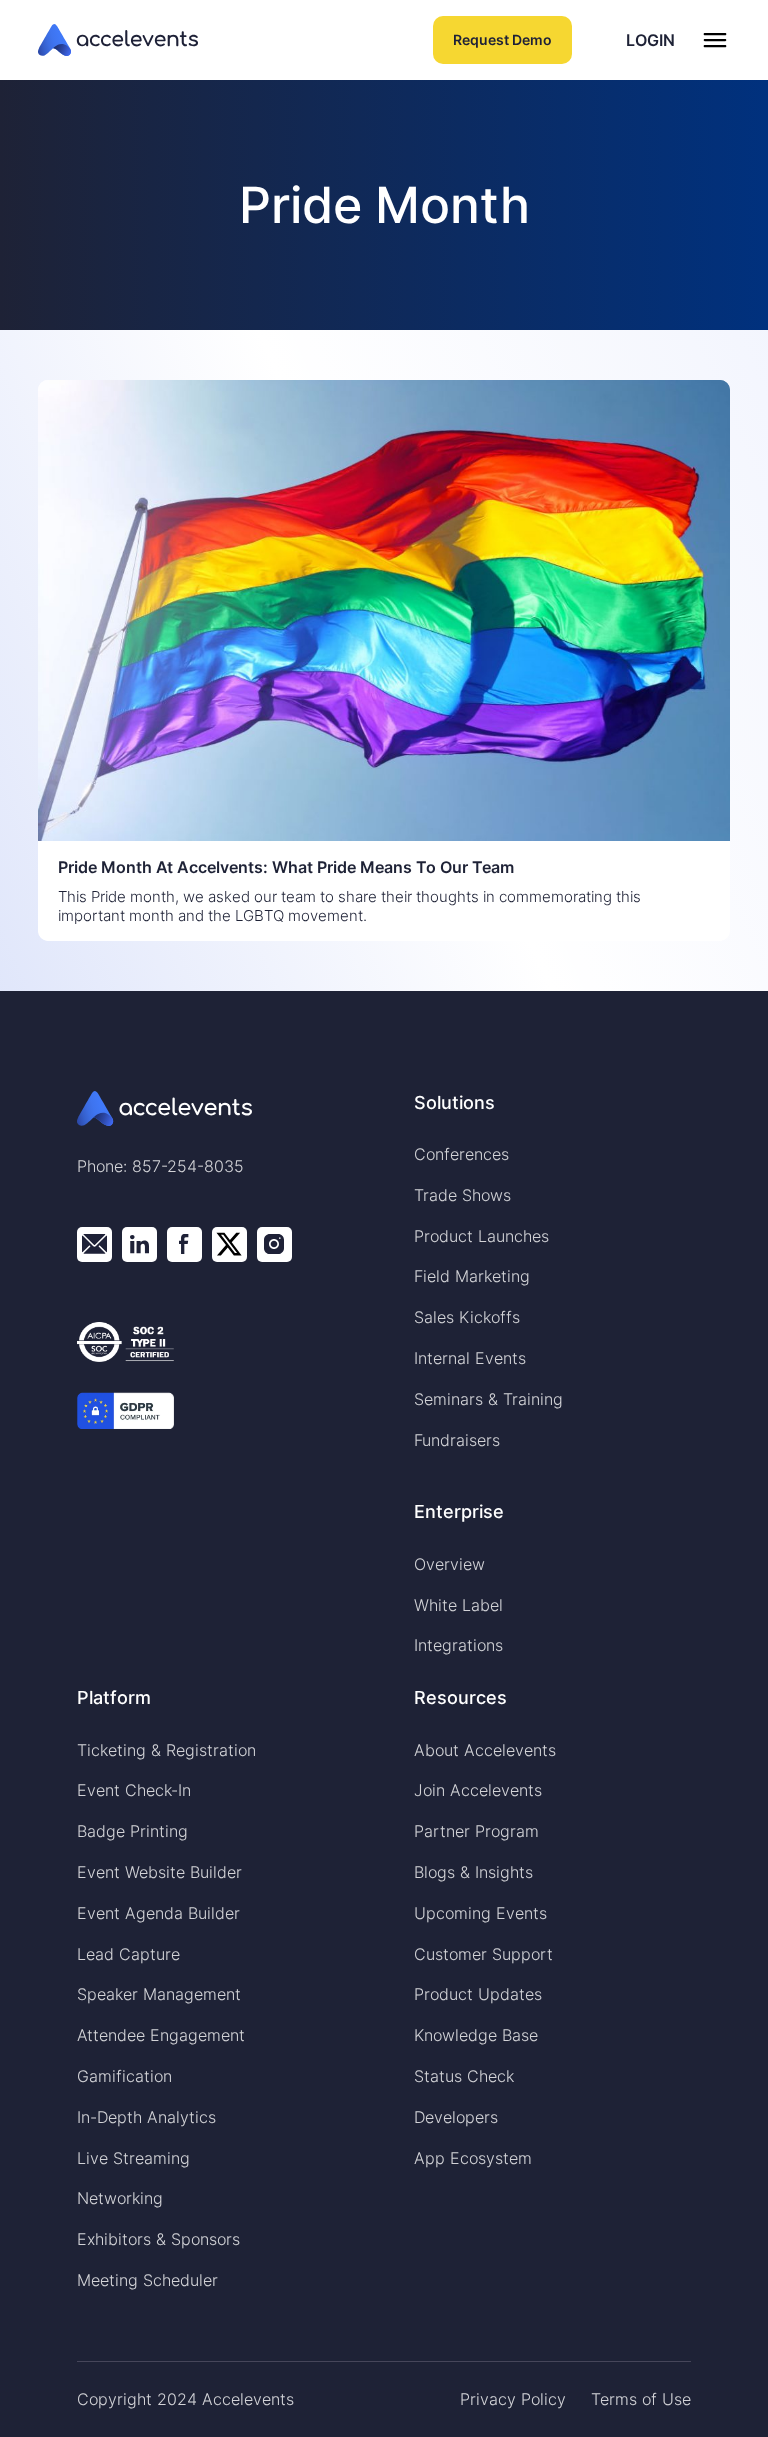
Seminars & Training (488, 1399)
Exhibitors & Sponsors (158, 2239)
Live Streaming (133, 2158)
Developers (456, 2117)
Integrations (458, 1645)
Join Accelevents (478, 1790)
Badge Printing (132, 1831)
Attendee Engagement (161, 2035)
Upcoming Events (480, 1913)
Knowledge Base (476, 2035)
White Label (458, 1605)
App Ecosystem (473, 2158)
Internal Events (470, 1358)
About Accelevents (485, 1750)
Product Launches (481, 1236)
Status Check (464, 2076)
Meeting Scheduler (147, 2280)
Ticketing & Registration (166, 1750)
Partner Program (476, 1831)
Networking (120, 2198)
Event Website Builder (159, 1872)
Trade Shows (462, 1195)
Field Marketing (472, 1276)
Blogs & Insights (473, 1872)
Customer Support (483, 1954)
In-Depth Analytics (146, 2117)
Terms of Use (641, 2399)
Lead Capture (128, 1954)
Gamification (124, 2076)
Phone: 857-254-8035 (160, 1166)
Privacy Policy (513, 2399)
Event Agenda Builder (158, 1913)
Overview (449, 1564)
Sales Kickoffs (467, 1317)
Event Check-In (134, 1790)
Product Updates (478, 1994)
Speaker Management (159, 1994)
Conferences (461, 1154)
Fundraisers (457, 1440)
